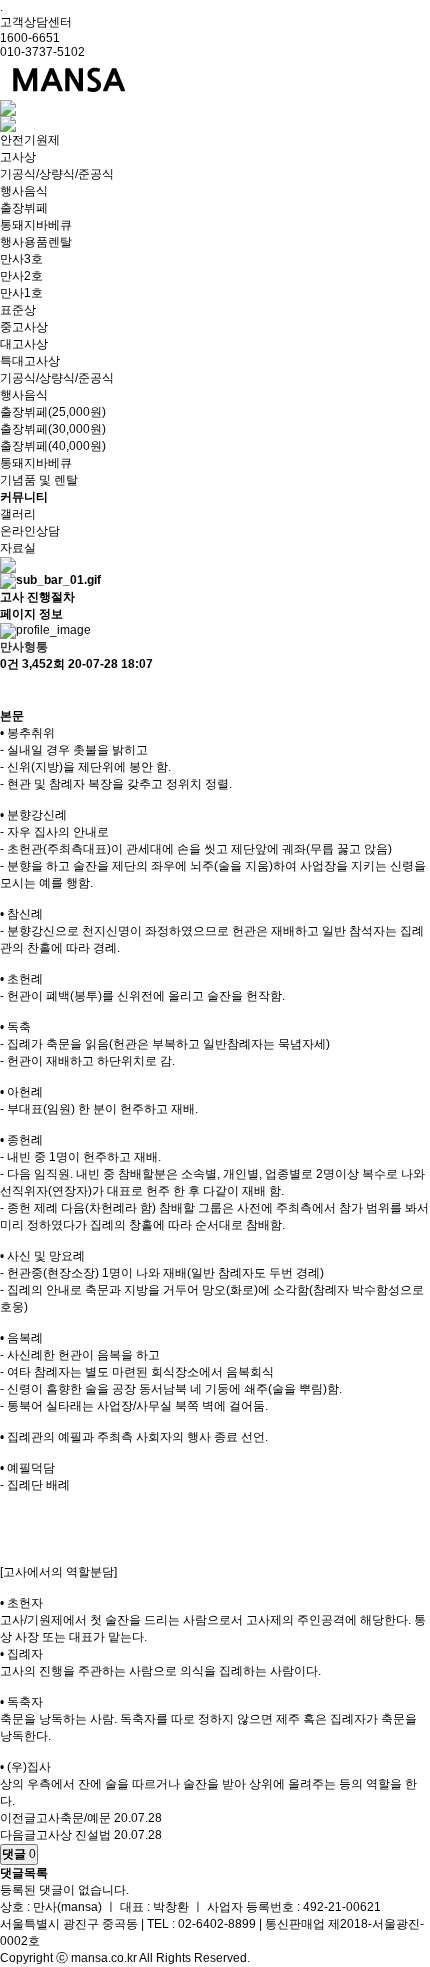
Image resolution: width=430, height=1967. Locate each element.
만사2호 (21, 276)
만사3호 (21, 259)
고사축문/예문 (73, 1818)
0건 (9, 664)
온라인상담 (30, 531)
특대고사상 (30, 361)
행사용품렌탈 (36, 242)
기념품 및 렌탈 (39, 480)
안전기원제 (30, 140)
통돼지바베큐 (36, 225)
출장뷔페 (24, 208)
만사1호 (21, 293)
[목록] (10, 690)
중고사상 (24, 327)
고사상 (18, 157)
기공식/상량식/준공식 (57, 174)
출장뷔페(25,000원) (53, 412)
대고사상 (24, 344)
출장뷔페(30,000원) (53, 429)
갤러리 (18, 514)
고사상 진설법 (73, 1835)
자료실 (18, 548)
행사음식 (24, 191)
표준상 (18, 310)
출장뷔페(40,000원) (53, 446)
